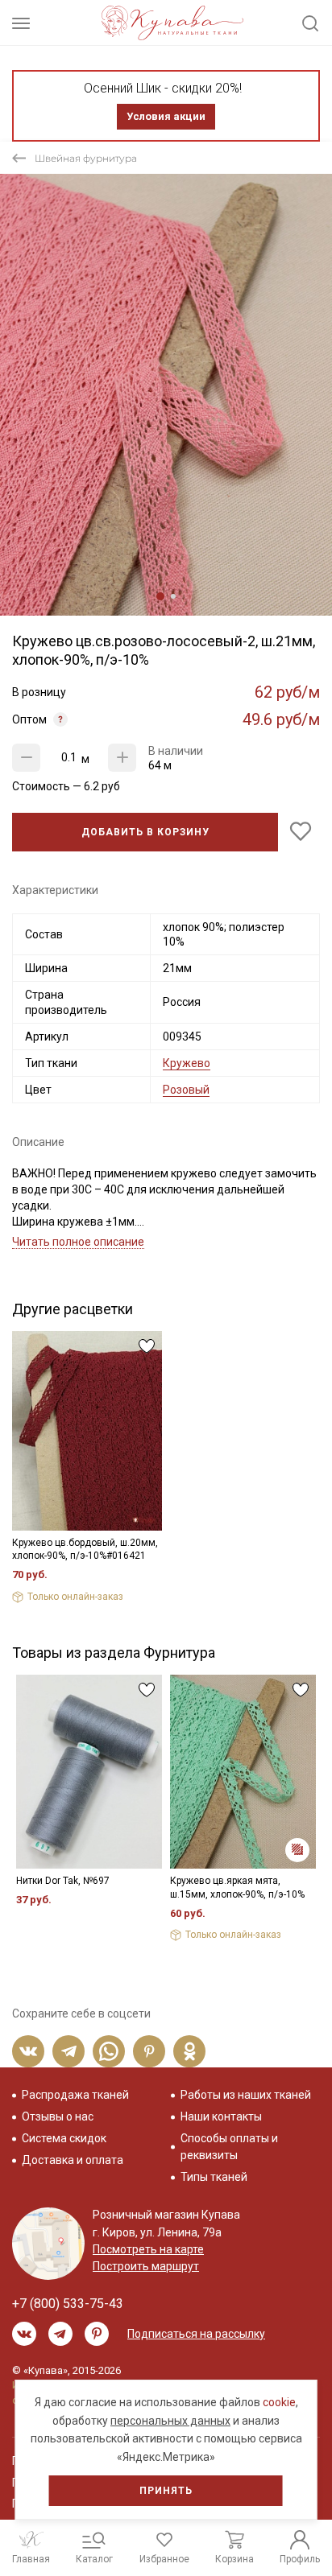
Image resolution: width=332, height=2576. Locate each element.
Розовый (186, 1090)
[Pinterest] (149, 2051)
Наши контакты (221, 2116)
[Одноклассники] (189, 2051)
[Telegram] (68, 2051)
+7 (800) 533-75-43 (68, 2304)
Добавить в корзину (145, 832)
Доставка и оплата (73, 2160)
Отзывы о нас (58, 2116)
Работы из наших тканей (246, 2095)
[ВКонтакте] (28, 2051)
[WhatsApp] (109, 2051)
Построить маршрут (146, 2266)
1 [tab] (160, 596)
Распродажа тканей (75, 2095)
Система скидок (64, 2138)
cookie (279, 2402)
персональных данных (170, 2421)
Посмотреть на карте (148, 2249)
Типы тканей (214, 2177)
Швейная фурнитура (86, 158)
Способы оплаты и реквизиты (229, 2147)
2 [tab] (173, 596)
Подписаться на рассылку (196, 2334)
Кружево (187, 1063)
